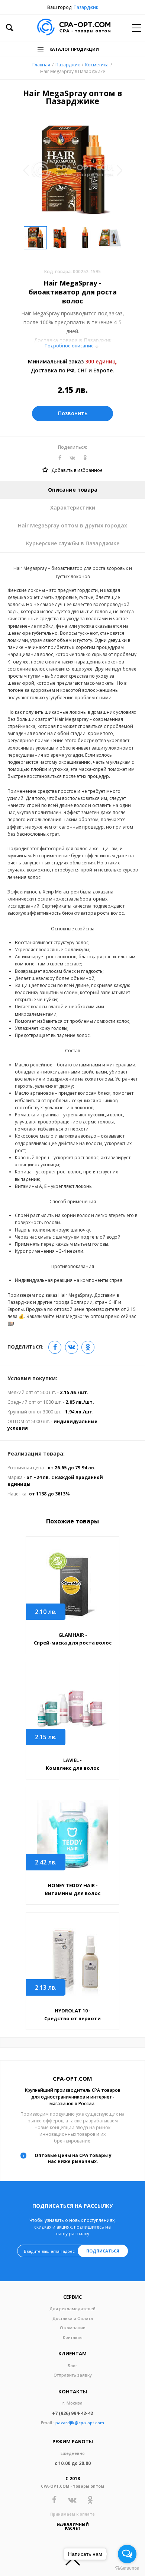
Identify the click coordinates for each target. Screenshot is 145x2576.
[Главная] (74, 28)
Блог (72, 2366)
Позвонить (73, 413)
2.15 (46, 1737)
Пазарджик (86, 7)
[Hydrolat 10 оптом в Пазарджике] (72, 1960)
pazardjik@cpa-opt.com (80, 2423)
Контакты (73, 2337)
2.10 (46, 1612)
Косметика (97, 65)
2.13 (46, 1987)
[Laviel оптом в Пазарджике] (72, 1710)
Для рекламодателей (72, 2309)
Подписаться (103, 2251)
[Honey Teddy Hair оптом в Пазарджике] (72, 1835)
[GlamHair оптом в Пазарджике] (72, 1585)
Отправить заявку (73, 2375)
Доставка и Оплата (73, 2318)
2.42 (46, 1862)
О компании (73, 2328)
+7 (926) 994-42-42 (72, 2413)
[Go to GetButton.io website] (127, 2568)
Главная (41, 65)
